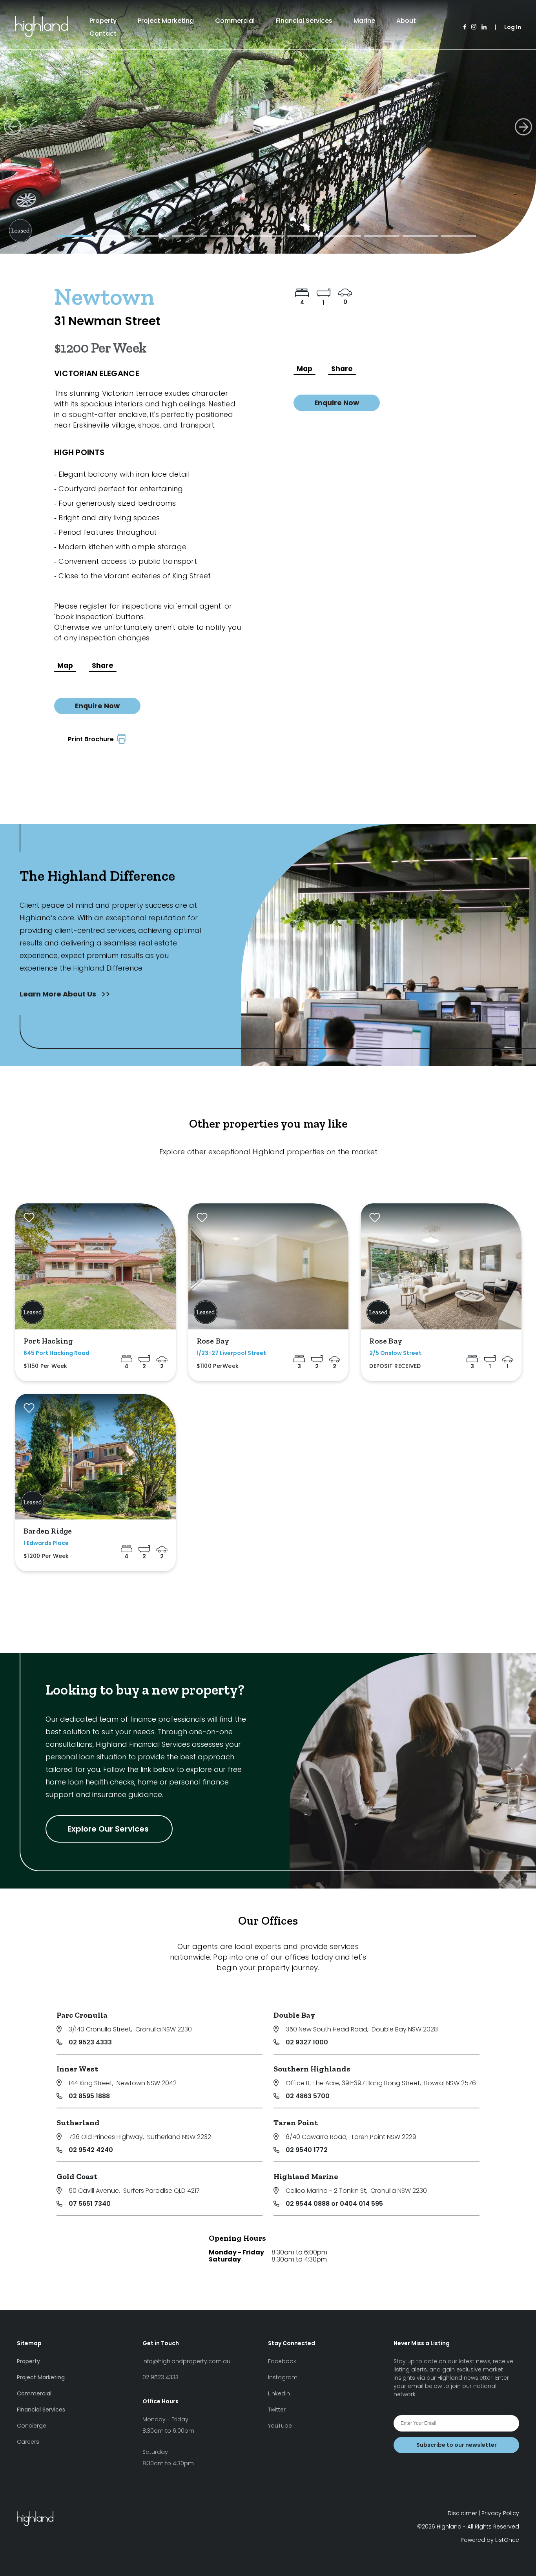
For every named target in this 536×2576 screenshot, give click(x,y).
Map (65, 665)
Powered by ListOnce (490, 2540)
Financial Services (304, 21)
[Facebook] (465, 27)
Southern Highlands (312, 2069)
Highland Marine (306, 2176)
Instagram (283, 2377)
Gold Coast (77, 2176)
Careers (28, 2442)
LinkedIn (279, 2393)
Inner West (77, 2069)
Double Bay (294, 2015)
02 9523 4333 (90, 2042)
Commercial (235, 21)
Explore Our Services (109, 1829)
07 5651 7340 (90, 2204)
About (406, 21)
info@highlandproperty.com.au (186, 2361)
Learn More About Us (59, 994)
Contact (103, 34)
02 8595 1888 (89, 2096)
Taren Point (296, 2123)
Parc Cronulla (82, 2015)
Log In (513, 27)
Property (103, 21)
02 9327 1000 (307, 2042)
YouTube (280, 2426)
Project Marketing (166, 21)
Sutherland (78, 2123)
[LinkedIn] (484, 27)
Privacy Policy (500, 2513)
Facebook (282, 2361)
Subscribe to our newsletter (457, 2445)
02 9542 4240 (91, 2150)
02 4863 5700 (308, 2096)
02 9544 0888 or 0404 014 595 (334, 2204)
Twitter (277, 2410)
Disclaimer (462, 2513)
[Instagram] (474, 27)
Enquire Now (97, 706)
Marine (364, 21)
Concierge (32, 2426)
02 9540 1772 (307, 2150)
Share (103, 665)
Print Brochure (92, 739)
